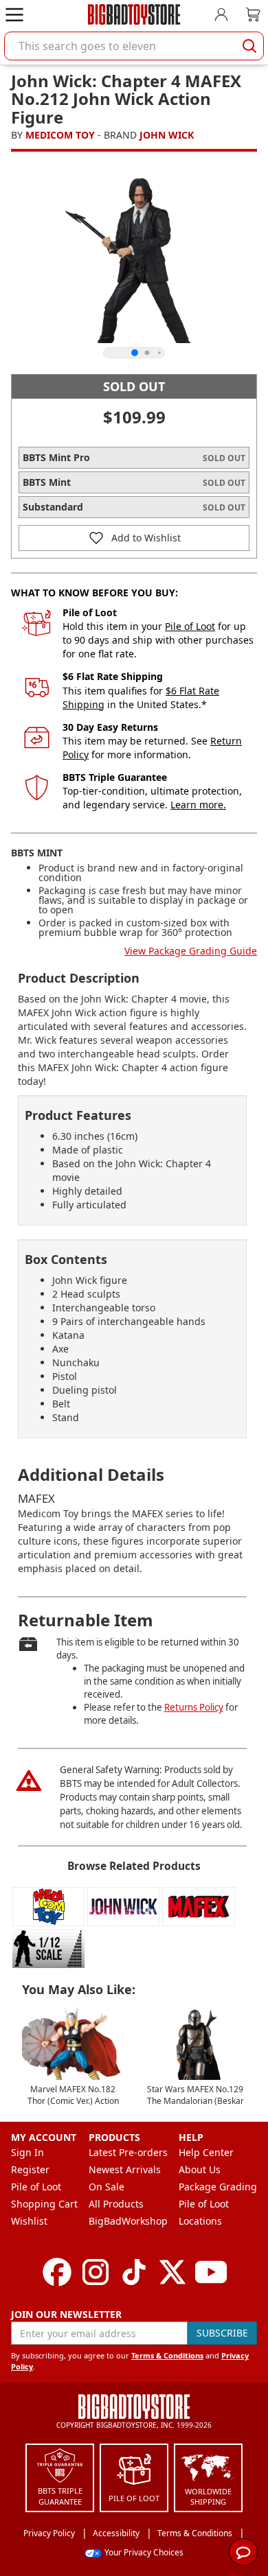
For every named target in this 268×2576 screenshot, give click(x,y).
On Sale (107, 2187)
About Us (200, 2169)
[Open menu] (14, 14)
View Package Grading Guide (191, 951)
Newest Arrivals (125, 2169)
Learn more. (198, 805)
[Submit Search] (249, 46)
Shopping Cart (44, 2204)
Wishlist (29, 2221)
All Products (116, 2204)
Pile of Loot (190, 626)
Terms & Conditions (167, 2355)
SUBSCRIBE (222, 2333)
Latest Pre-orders (128, 2152)
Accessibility (116, 2533)
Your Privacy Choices (144, 2552)
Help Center (206, 2152)
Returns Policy (194, 1707)
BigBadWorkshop (128, 2221)
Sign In (27, 2152)
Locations (200, 2221)
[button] (134, 538)
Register (30, 2169)
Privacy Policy (49, 2533)
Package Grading (218, 2187)
